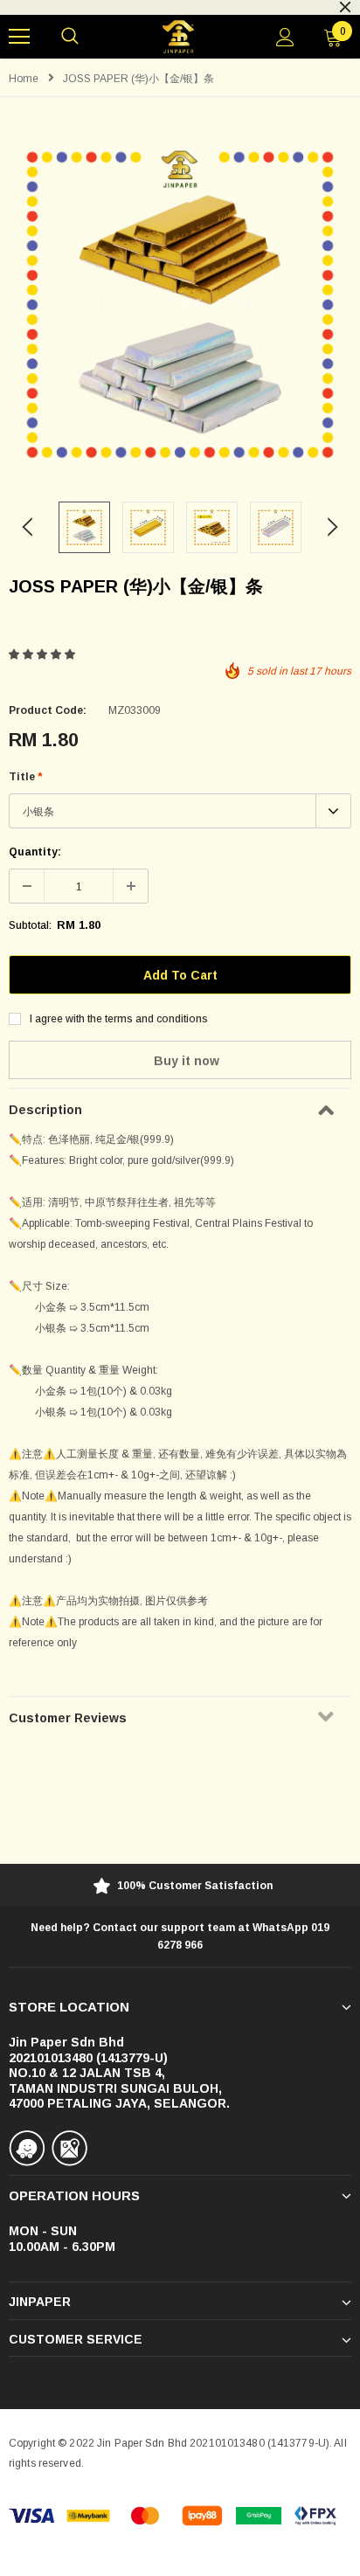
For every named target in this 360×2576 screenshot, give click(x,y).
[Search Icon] (70, 37)
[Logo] (178, 37)
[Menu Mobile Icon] (19, 37)
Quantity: (35, 852)
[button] (43, 654)
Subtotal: (30, 925)
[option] (180, 304)
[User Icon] (285, 37)
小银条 (38, 812)
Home (24, 79)
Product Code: (48, 710)
